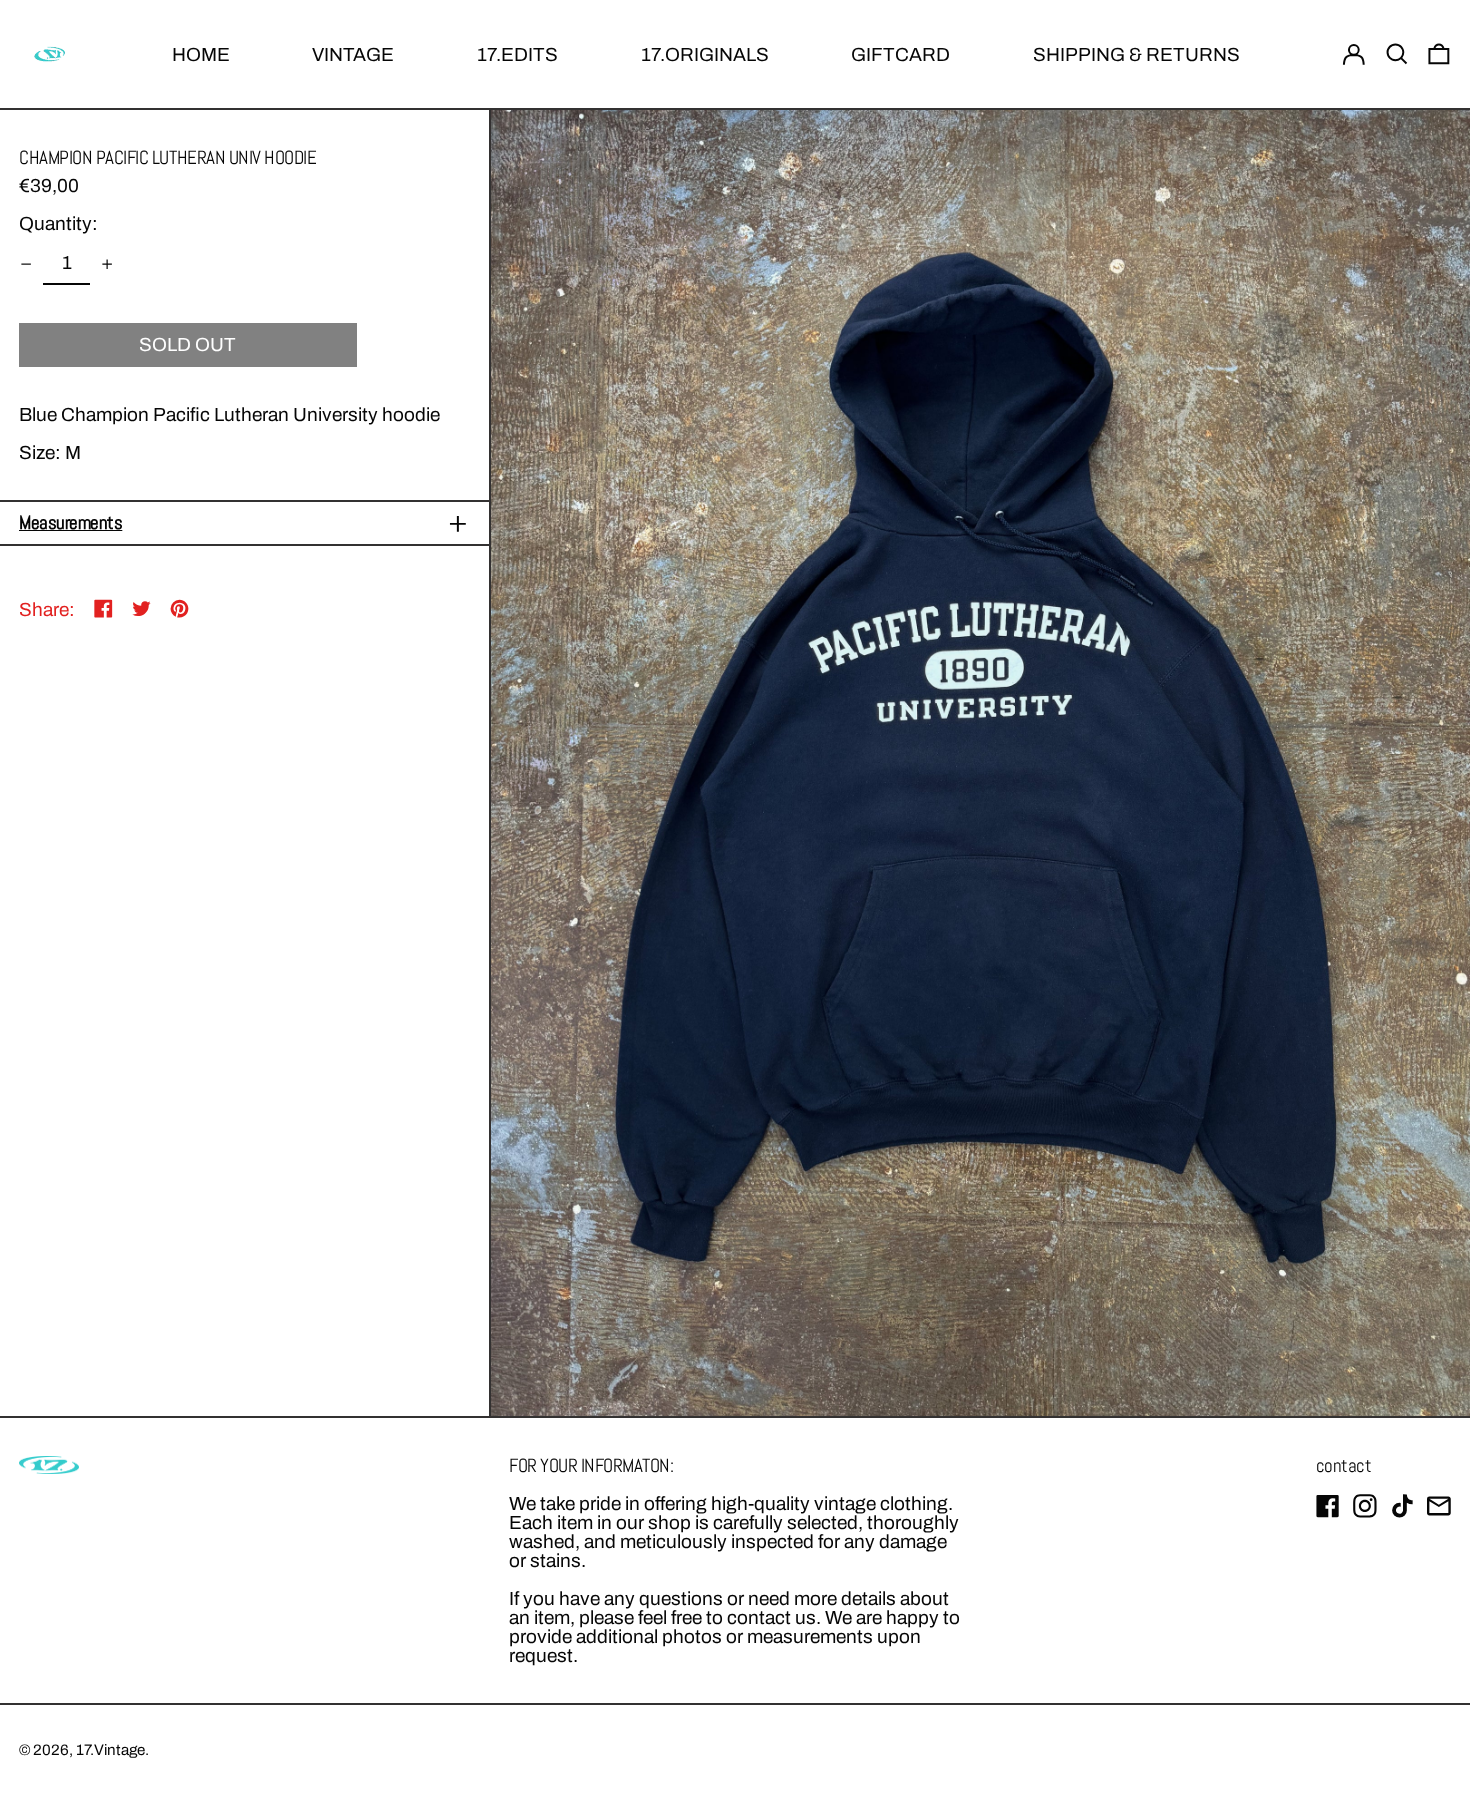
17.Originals (705, 54)
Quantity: (58, 224)
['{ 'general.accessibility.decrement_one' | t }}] (26, 263)
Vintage (353, 54)
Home (201, 54)
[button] (1397, 54)
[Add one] (106, 263)
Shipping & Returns (1136, 54)
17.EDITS (517, 54)
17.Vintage (110, 1750)
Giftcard (900, 54)
